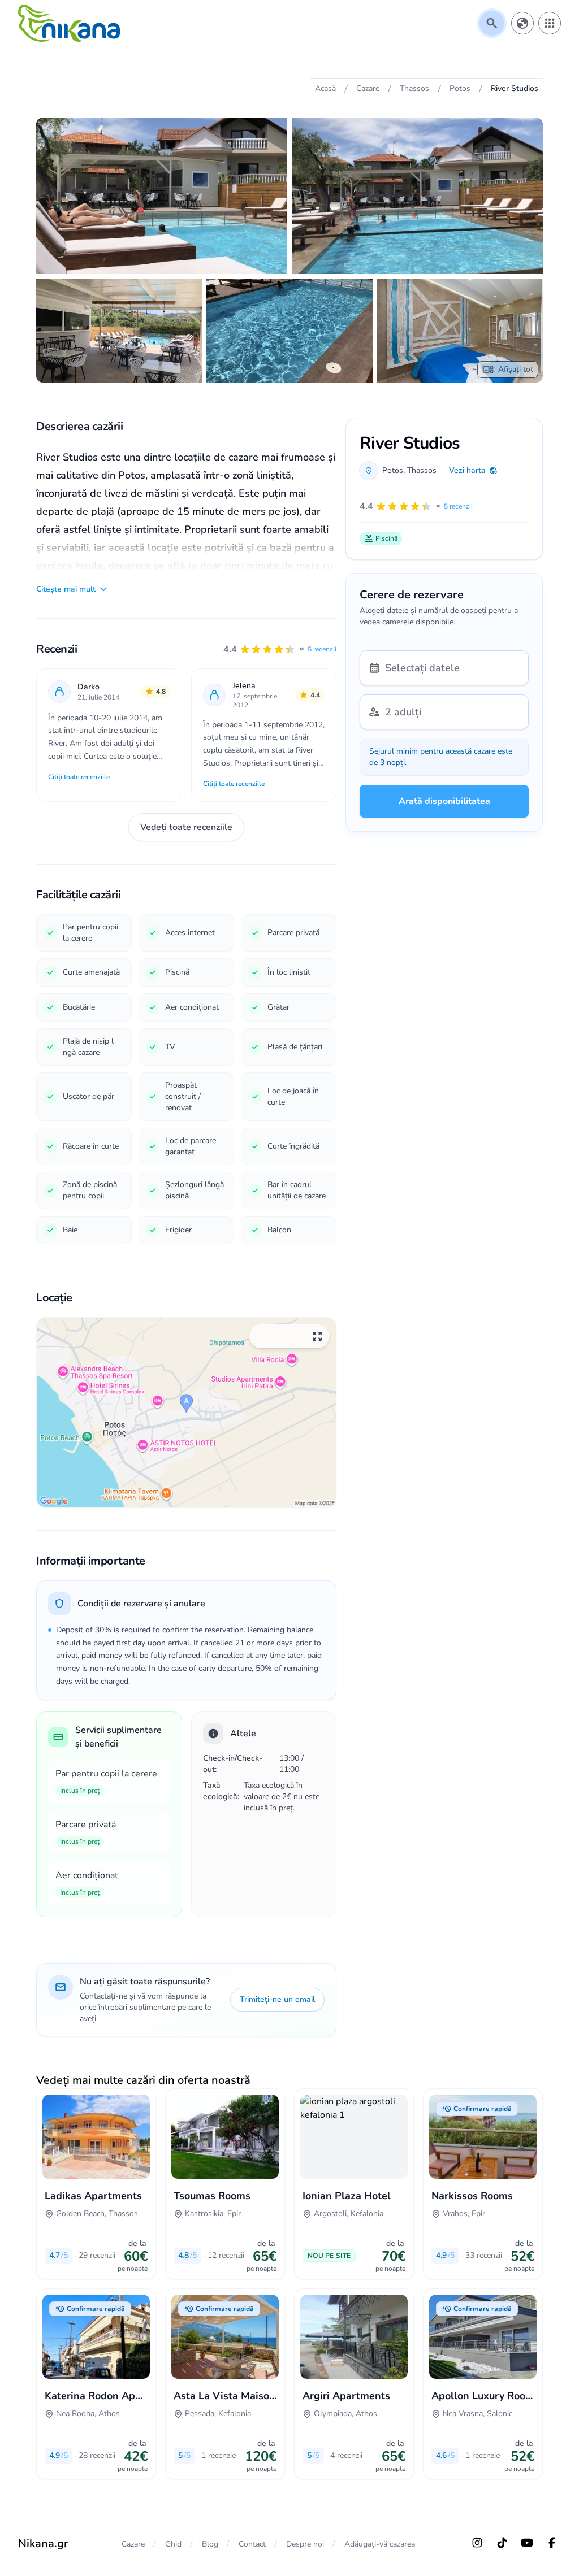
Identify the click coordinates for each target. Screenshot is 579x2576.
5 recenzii (322, 649)
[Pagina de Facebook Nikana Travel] (552, 2543)
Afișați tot (516, 369)
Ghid (173, 2544)
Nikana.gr (43, 2544)
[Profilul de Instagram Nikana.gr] (477, 2543)
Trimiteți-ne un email (277, 1999)
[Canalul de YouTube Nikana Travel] (527, 2543)
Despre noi (305, 2544)
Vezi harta (467, 470)
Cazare (133, 2544)
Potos (393, 470)
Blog (210, 2544)
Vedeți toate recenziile (186, 827)
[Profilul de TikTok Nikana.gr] (502, 2543)
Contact (252, 2544)
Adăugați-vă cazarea (380, 2544)
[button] (280, 649)
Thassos (422, 470)
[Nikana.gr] (69, 23)
